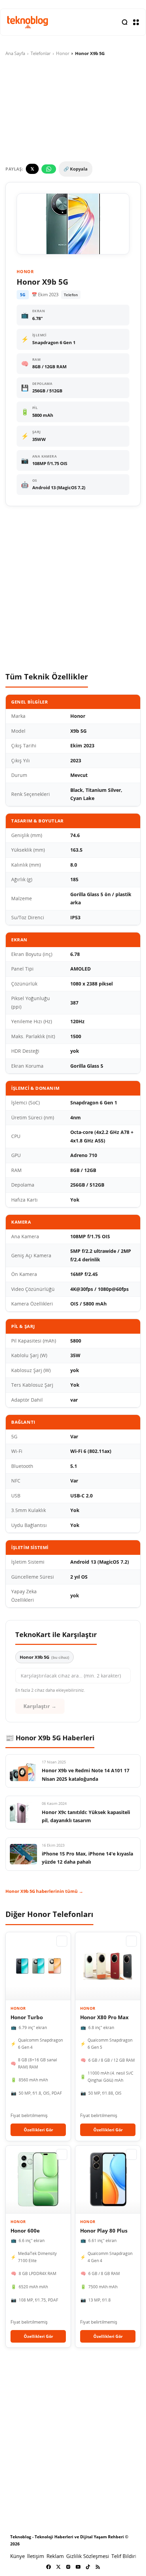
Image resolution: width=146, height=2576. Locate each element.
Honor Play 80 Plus (104, 2231)
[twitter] (58, 2567)
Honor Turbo (27, 2017)
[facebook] (49, 2567)
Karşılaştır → (40, 1706)
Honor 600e (25, 2231)
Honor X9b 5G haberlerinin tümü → (44, 1891)
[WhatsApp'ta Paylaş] (49, 169)
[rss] (98, 2567)
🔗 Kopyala (76, 169)
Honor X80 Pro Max (104, 2017)
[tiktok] (88, 2567)
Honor (63, 53)
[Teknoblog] (28, 22)
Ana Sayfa (15, 53)
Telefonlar (41, 53)
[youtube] (78, 2567)
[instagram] (68, 2567)
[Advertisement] (73, 589)
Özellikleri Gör (38, 2130)
